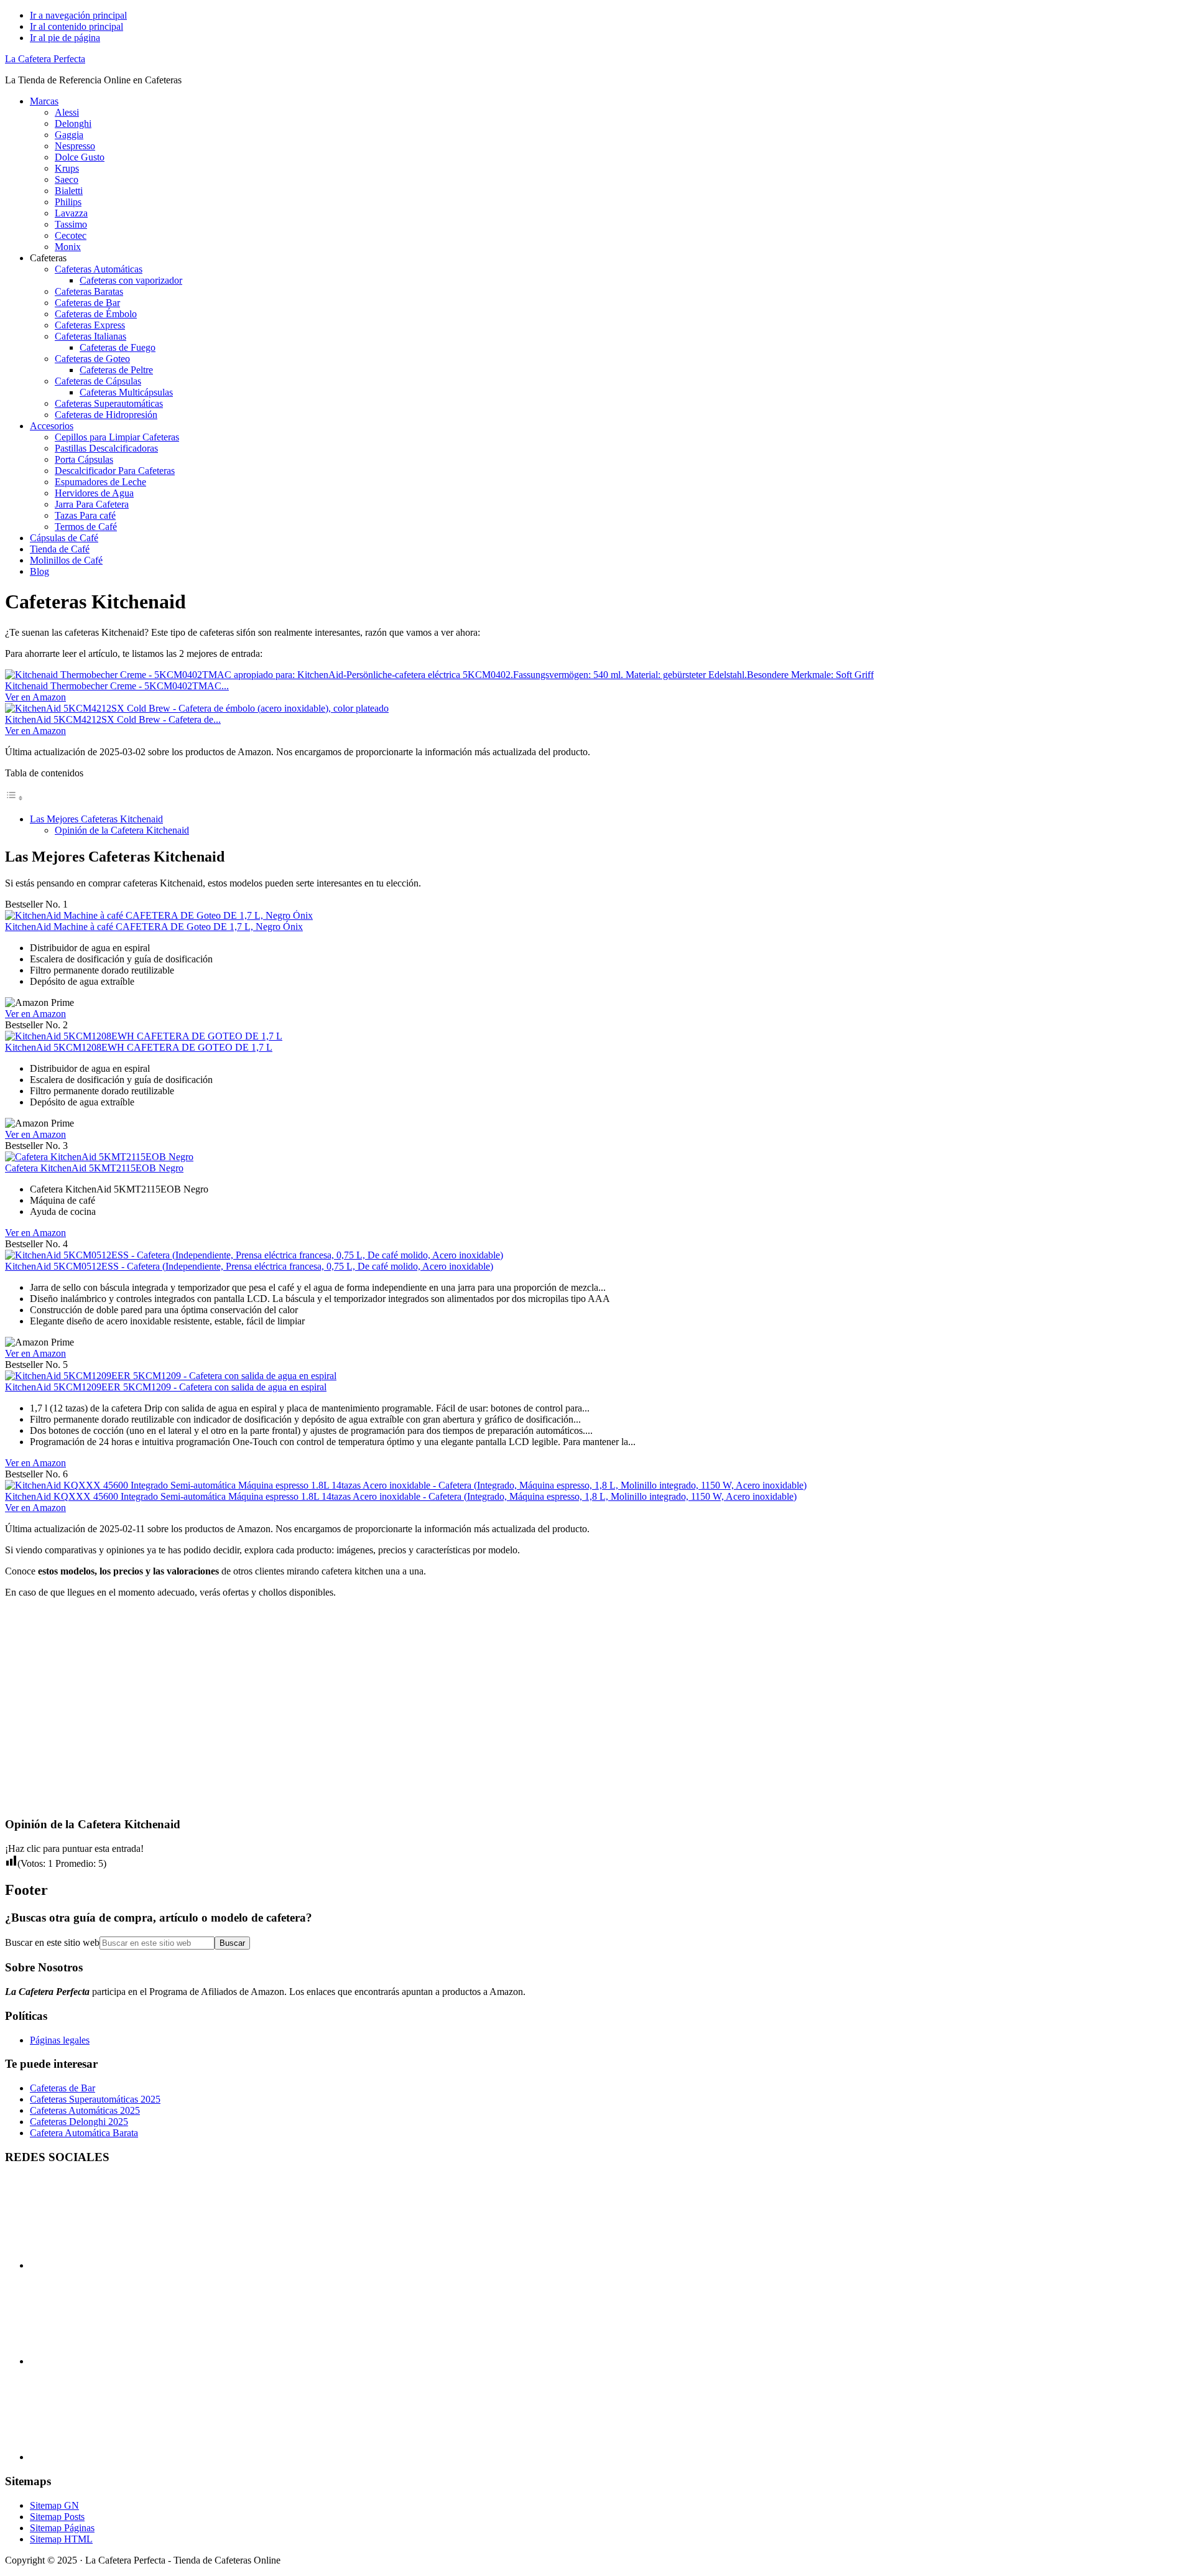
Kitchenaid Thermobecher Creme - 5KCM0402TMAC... (117, 686)
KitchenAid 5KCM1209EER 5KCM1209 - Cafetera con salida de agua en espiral (166, 1387)
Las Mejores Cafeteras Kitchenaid (96, 819)
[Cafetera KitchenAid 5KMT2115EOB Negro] (99, 1157)
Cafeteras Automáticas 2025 (85, 2110)
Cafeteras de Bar (62, 2088)
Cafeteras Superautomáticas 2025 (95, 2099)
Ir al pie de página (65, 38)
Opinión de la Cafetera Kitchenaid (122, 830)
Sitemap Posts (57, 2517)
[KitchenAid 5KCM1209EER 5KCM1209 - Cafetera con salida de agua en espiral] (171, 1376)
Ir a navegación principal (78, 15)
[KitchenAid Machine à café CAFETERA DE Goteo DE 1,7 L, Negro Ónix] (159, 915)
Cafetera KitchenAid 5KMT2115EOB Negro (94, 1168)
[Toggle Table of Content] (14, 798)
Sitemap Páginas (62, 2528)
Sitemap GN (54, 2505)
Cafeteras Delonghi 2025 (79, 2122)
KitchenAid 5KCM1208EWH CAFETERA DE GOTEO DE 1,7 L (139, 1047)
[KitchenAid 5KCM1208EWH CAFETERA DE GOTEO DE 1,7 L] (144, 1036)
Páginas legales (60, 2040)
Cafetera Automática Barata (84, 2133)
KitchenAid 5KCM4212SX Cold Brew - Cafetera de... (113, 719)
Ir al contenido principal (76, 26)
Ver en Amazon (35, 697)
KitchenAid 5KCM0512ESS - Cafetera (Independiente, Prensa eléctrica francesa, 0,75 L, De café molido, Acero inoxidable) (249, 1266)
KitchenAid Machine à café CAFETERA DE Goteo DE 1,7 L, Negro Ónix (154, 927)
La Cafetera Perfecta (45, 59)
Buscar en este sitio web (52, 1942)
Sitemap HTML (61, 2539)
